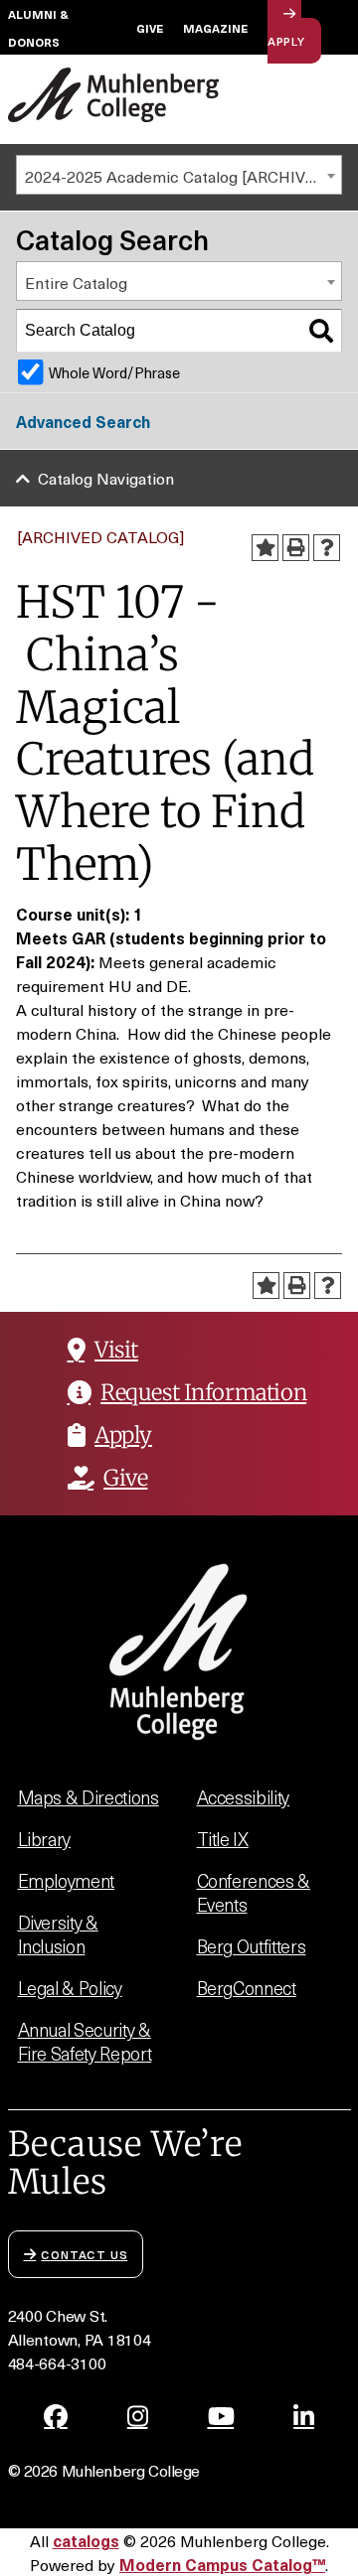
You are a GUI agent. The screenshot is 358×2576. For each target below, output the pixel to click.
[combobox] (179, 175)
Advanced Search (83, 421)
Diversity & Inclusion (58, 1934)
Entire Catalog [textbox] (76, 282)
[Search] (321, 331)
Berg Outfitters (252, 1946)
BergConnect (247, 1988)
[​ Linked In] (304, 2416)
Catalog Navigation (106, 478)
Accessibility (244, 1797)
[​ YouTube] (221, 2416)
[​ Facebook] (56, 2416)
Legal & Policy (70, 1988)
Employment (67, 1880)
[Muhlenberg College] (114, 95)
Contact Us (84, 2254)
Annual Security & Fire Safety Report (85, 2041)
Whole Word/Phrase (114, 372)
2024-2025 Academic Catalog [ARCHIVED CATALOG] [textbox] (183, 176)
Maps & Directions (89, 1797)
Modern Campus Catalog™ (222, 2564)
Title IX (223, 1839)
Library (45, 1839)
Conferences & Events (254, 1892)
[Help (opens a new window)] (327, 548)
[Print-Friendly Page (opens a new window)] (296, 548)
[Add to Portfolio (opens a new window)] (265, 548)
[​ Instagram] (138, 2416)
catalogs (86, 2540)
